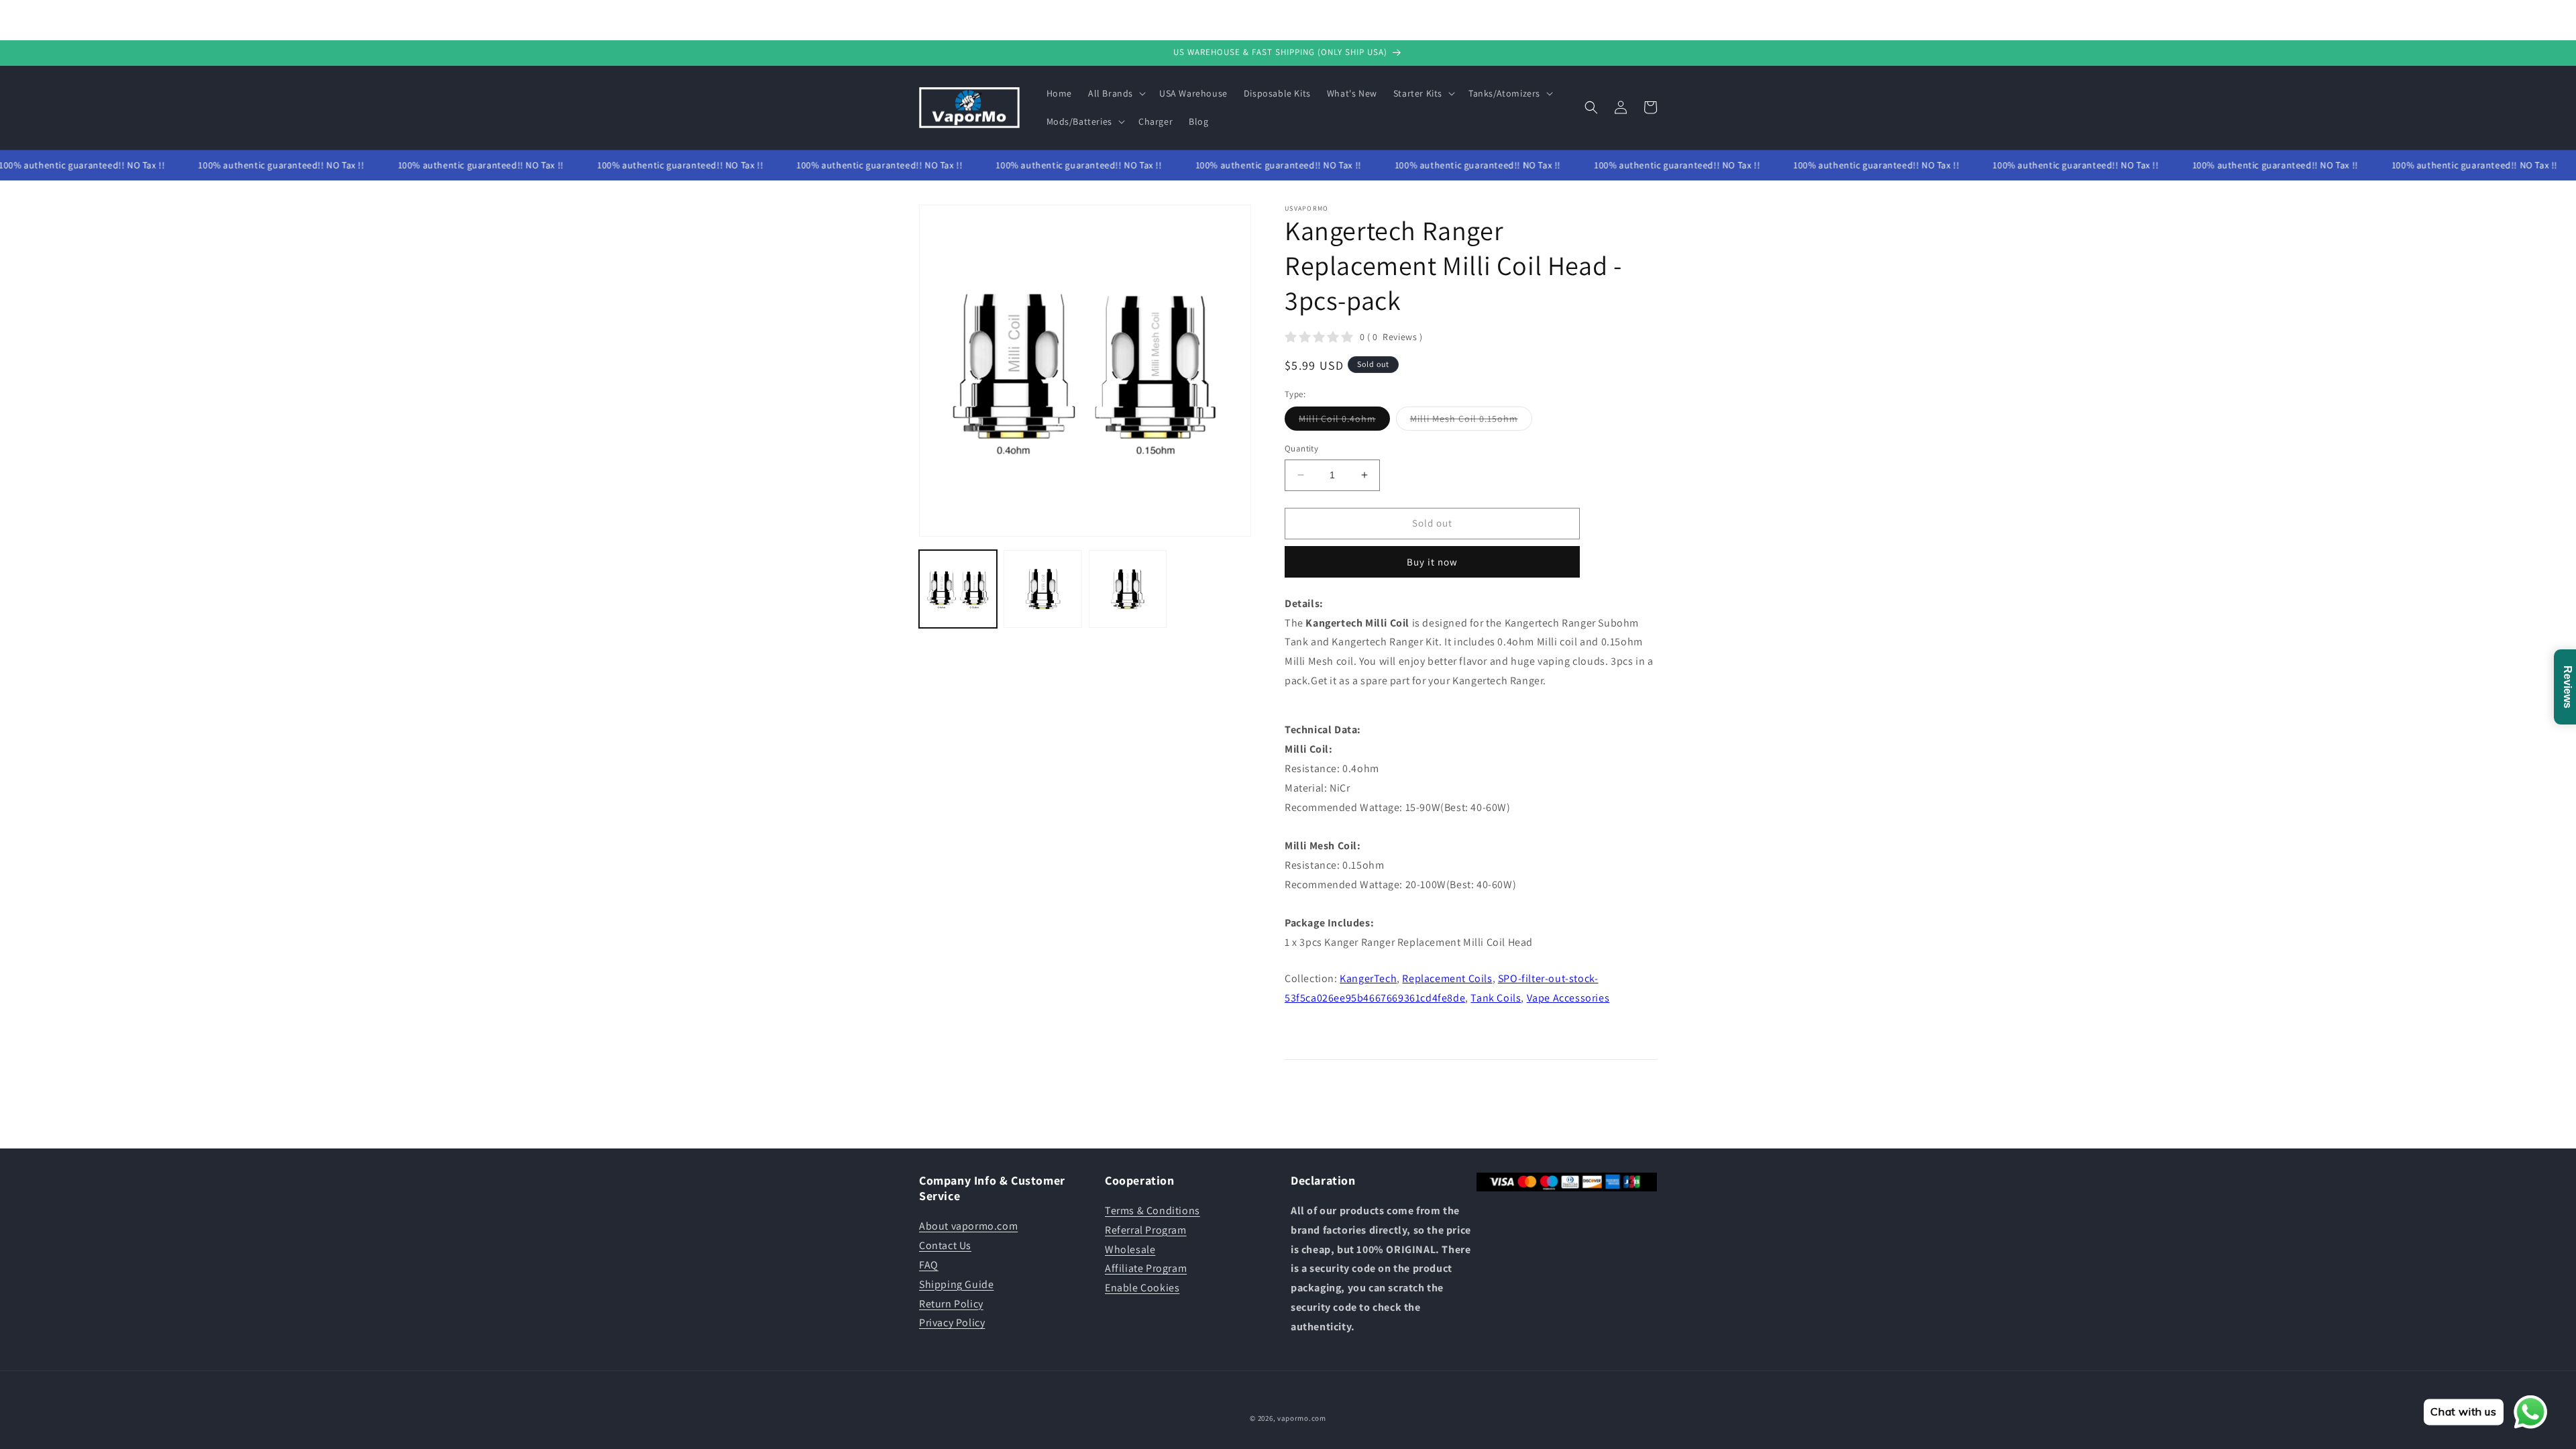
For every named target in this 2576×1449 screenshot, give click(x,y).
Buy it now (1432, 562)
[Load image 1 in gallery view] (958, 589)
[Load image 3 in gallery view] (1128, 589)
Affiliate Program (1146, 1268)
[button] (1116, 93)
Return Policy (951, 1304)
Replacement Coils (1447, 978)
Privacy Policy (952, 1323)
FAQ (929, 1265)
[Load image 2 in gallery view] (1042, 589)
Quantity (1301, 448)
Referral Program (1146, 1230)
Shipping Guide (956, 1284)
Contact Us (945, 1245)
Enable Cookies (1142, 1288)
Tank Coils (1496, 998)
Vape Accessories (1568, 998)
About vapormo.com (968, 1226)
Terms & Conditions (1152, 1211)
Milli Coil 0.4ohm (1344, 421)
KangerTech (1368, 978)
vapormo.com (1302, 1418)
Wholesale (1130, 1249)
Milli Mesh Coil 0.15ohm (1471, 421)
